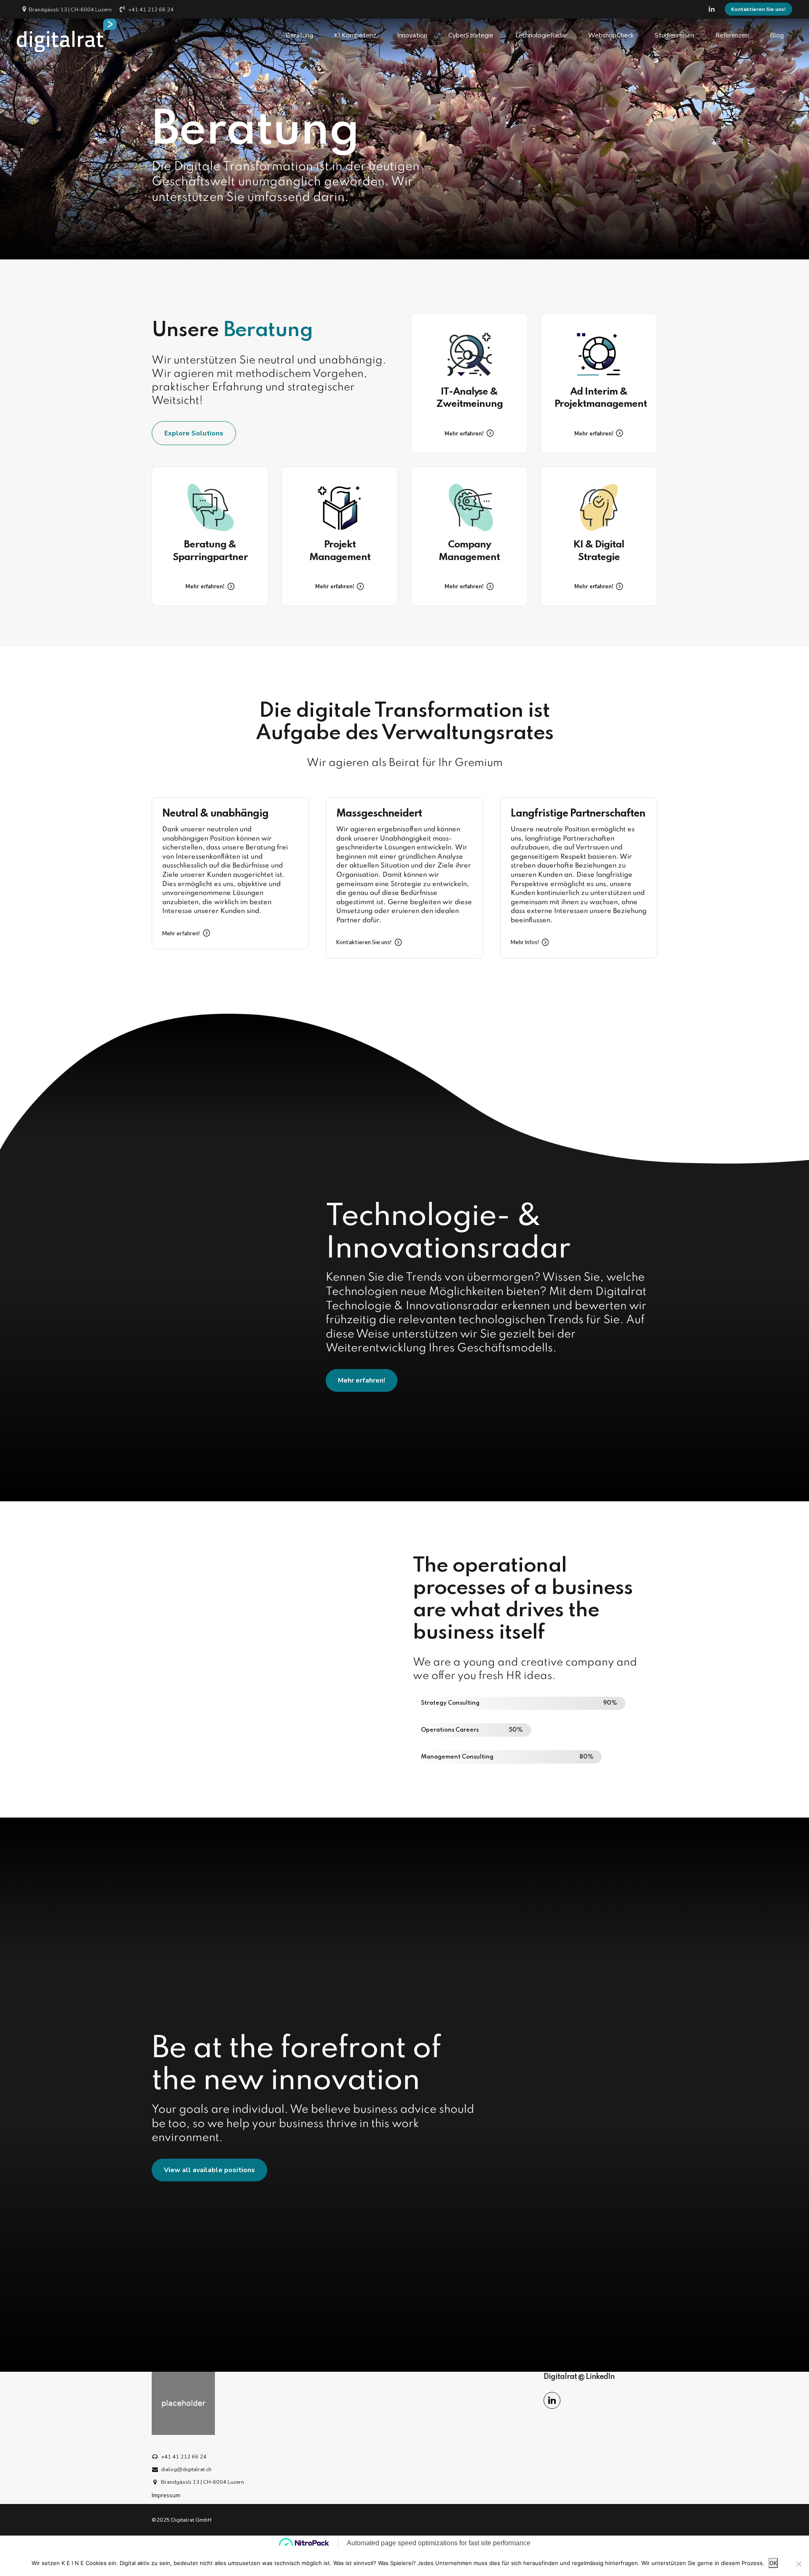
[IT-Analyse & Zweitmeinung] (469, 354)
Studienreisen (675, 35)
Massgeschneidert (379, 814)
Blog (777, 35)
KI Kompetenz (355, 35)
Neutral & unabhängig (215, 814)
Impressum (166, 2495)
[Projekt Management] (340, 507)
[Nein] (798, 2564)
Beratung (299, 35)
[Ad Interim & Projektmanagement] (599, 354)
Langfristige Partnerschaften (578, 814)
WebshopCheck (611, 35)
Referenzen (732, 35)
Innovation (412, 35)
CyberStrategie (471, 35)
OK (773, 2563)
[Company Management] (469, 507)
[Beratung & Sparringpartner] (210, 507)
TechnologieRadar (541, 35)
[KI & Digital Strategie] (599, 507)
